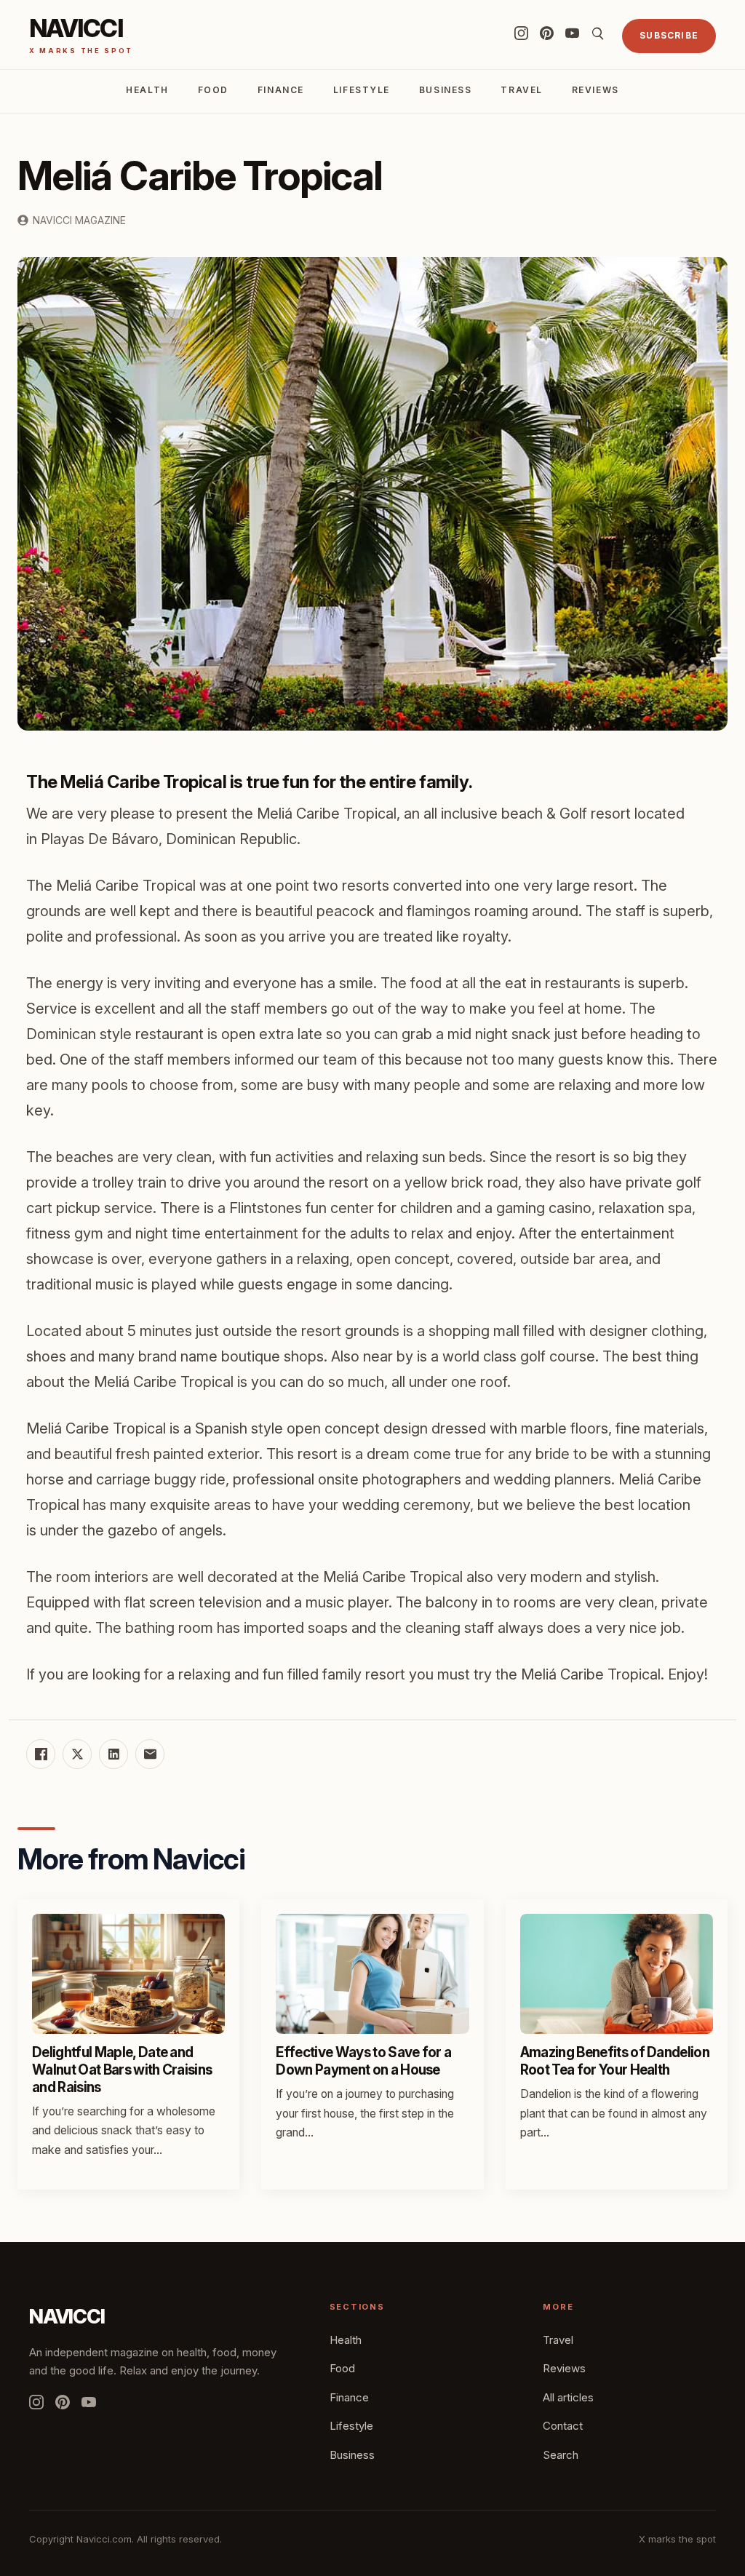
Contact (563, 2426)
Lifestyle (362, 90)
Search (561, 2455)
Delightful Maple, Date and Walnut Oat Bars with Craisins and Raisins (122, 2070)
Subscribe (669, 35)
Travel (521, 90)
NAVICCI (67, 2317)
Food (213, 90)
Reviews (595, 90)
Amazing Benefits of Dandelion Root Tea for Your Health (615, 2061)
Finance (281, 90)
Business (445, 90)
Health (147, 90)
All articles (568, 2397)
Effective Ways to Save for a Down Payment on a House (363, 2061)
